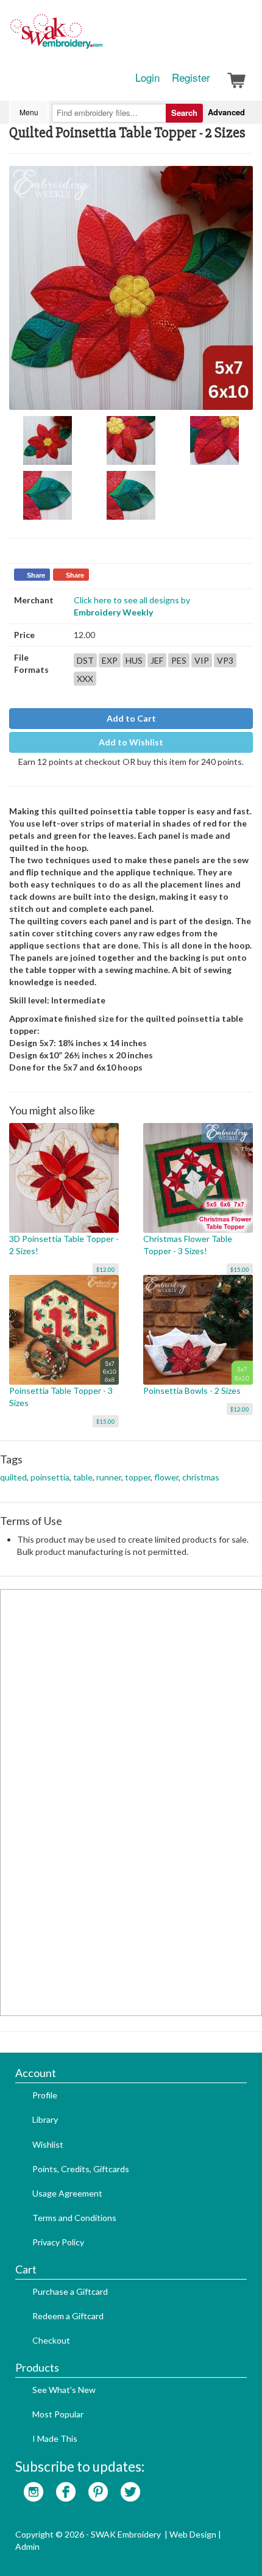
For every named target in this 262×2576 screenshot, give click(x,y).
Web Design (193, 2534)
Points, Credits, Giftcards (81, 2169)
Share (36, 575)
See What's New (64, 2390)
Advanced (226, 112)
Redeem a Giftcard (68, 2316)
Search (184, 113)
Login (147, 77)
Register (191, 77)
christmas (201, 1477)
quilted (13, 1477)
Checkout (51, 2340)
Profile (45, 2095)
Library (45, 2119)
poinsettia (50, 1477)
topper (138, 1477)
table (83, 1477)
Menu (29, 112)
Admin (27, 2546)
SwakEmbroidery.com (101, 37)
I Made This (55, 2438)
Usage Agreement (67, 2193)
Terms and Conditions (74, 2218)
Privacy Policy (58, 2242)
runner (109, 1477)
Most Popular (58, 2414)
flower (166, 1477)
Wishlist (48, 2144)
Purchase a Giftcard (70, 2291)
